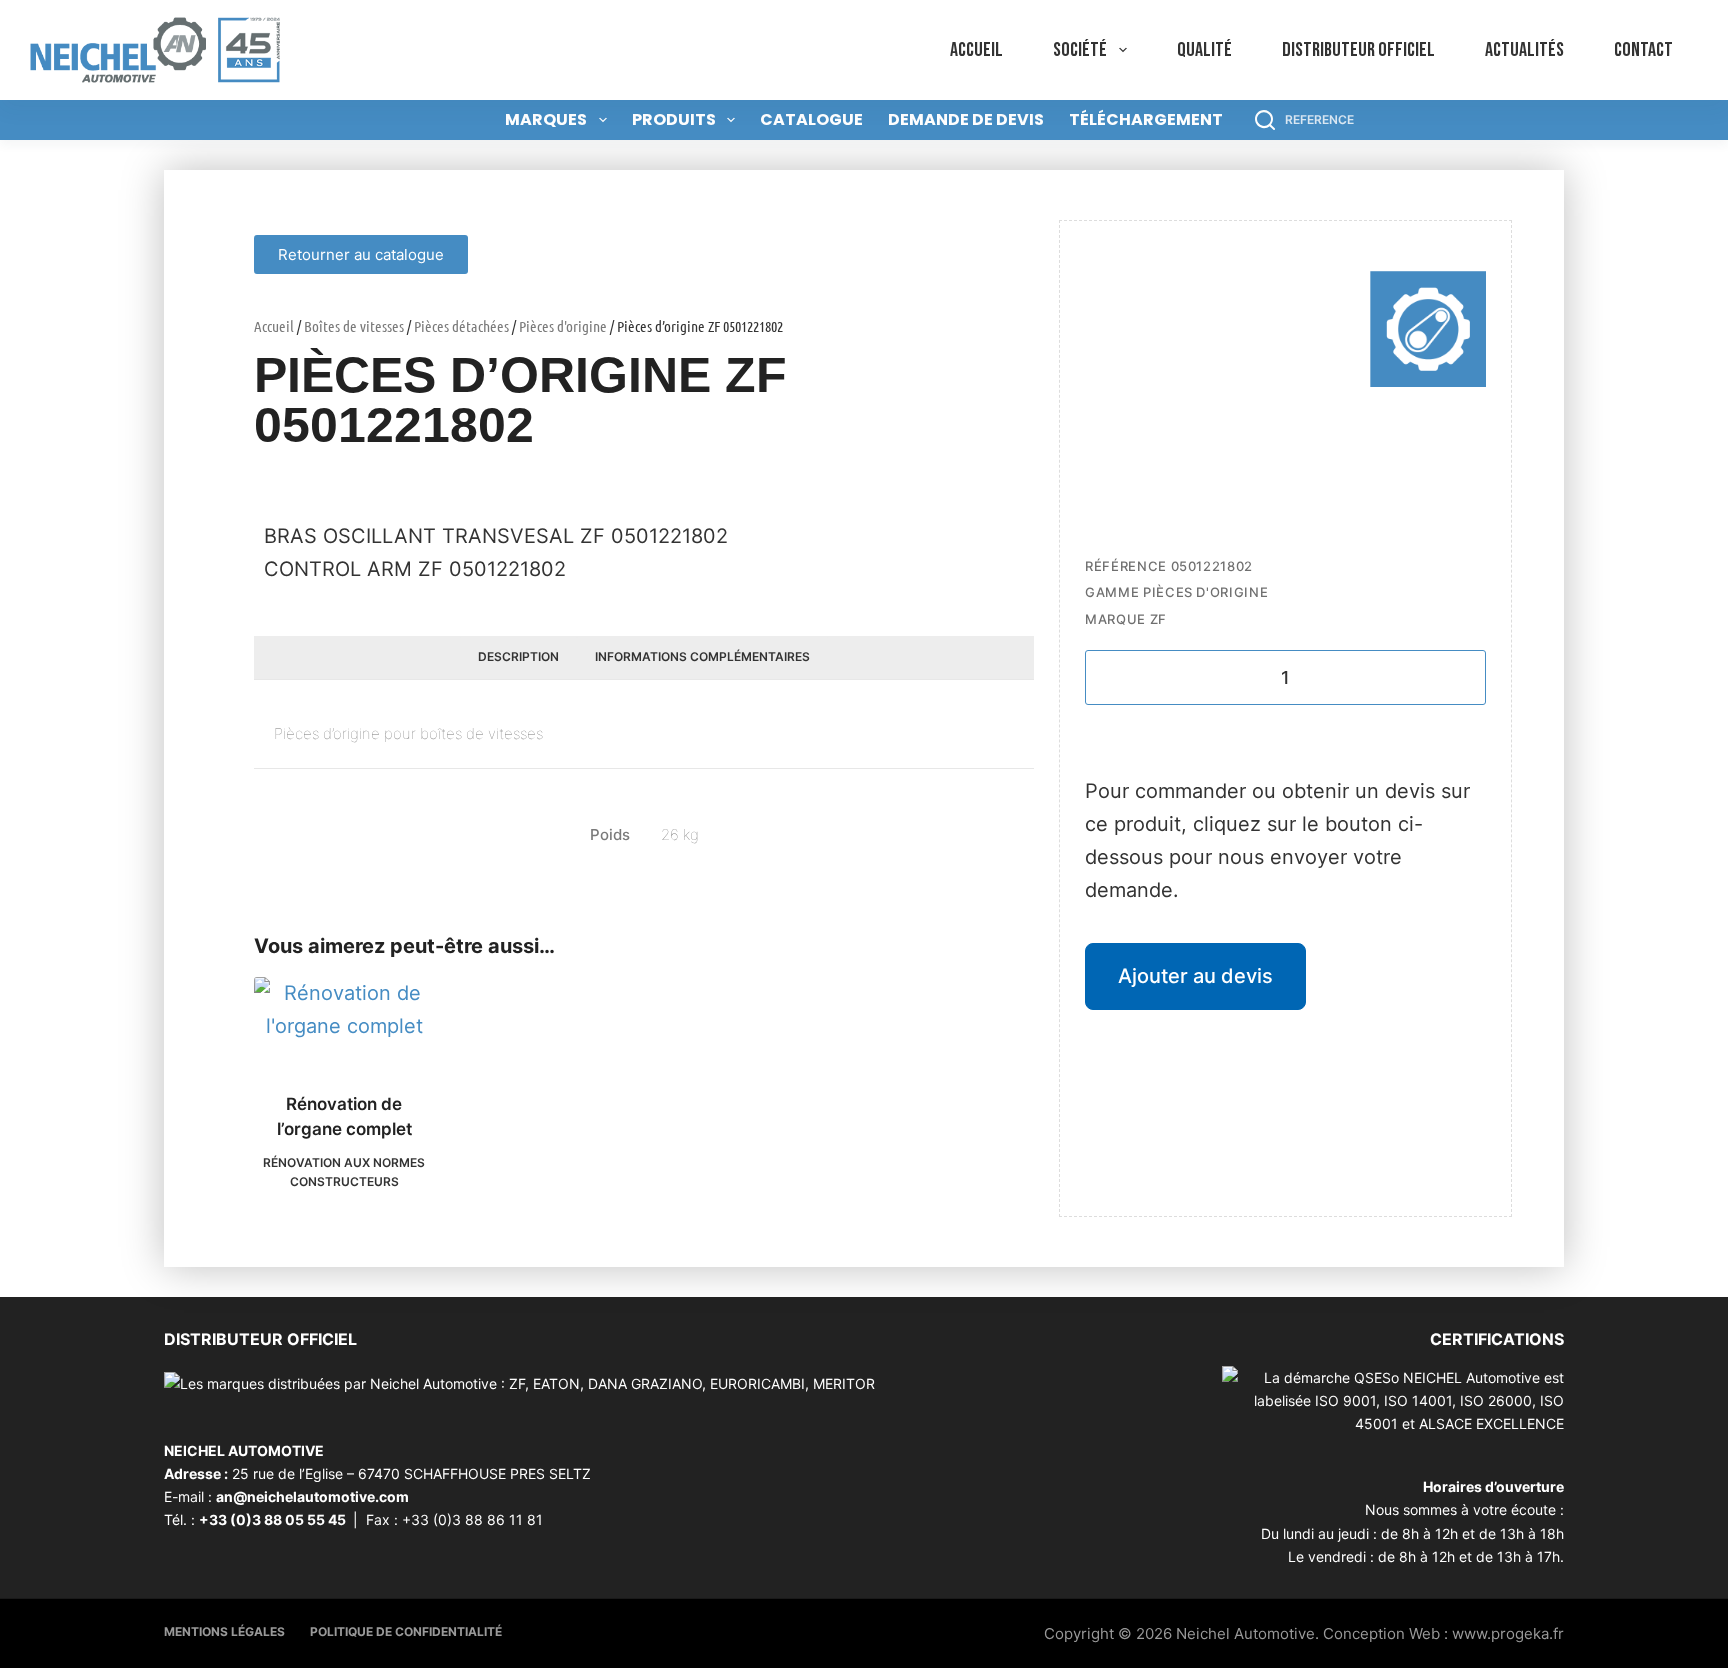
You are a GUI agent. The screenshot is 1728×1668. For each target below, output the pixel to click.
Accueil (976, 50)
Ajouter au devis (1195, 976)
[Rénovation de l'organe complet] (344, 1022)
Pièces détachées (461, 326)
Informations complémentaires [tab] (702, 656)
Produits (674, 119)
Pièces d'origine (563, 326)
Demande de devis (966, 119)
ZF (1158, 619)
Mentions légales (224, 1631)
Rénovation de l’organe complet (344, 1117)
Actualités (1524, 50)
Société (1080, 50)
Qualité (1204, 50)
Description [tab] (518, 656)
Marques (546, 119)
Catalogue (811, 119)
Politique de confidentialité (406, 1631)
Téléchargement (1146, 119)
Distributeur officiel (1358, 50)
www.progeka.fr (1508, 1633)
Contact (1643, 50)
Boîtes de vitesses (354, 326)
